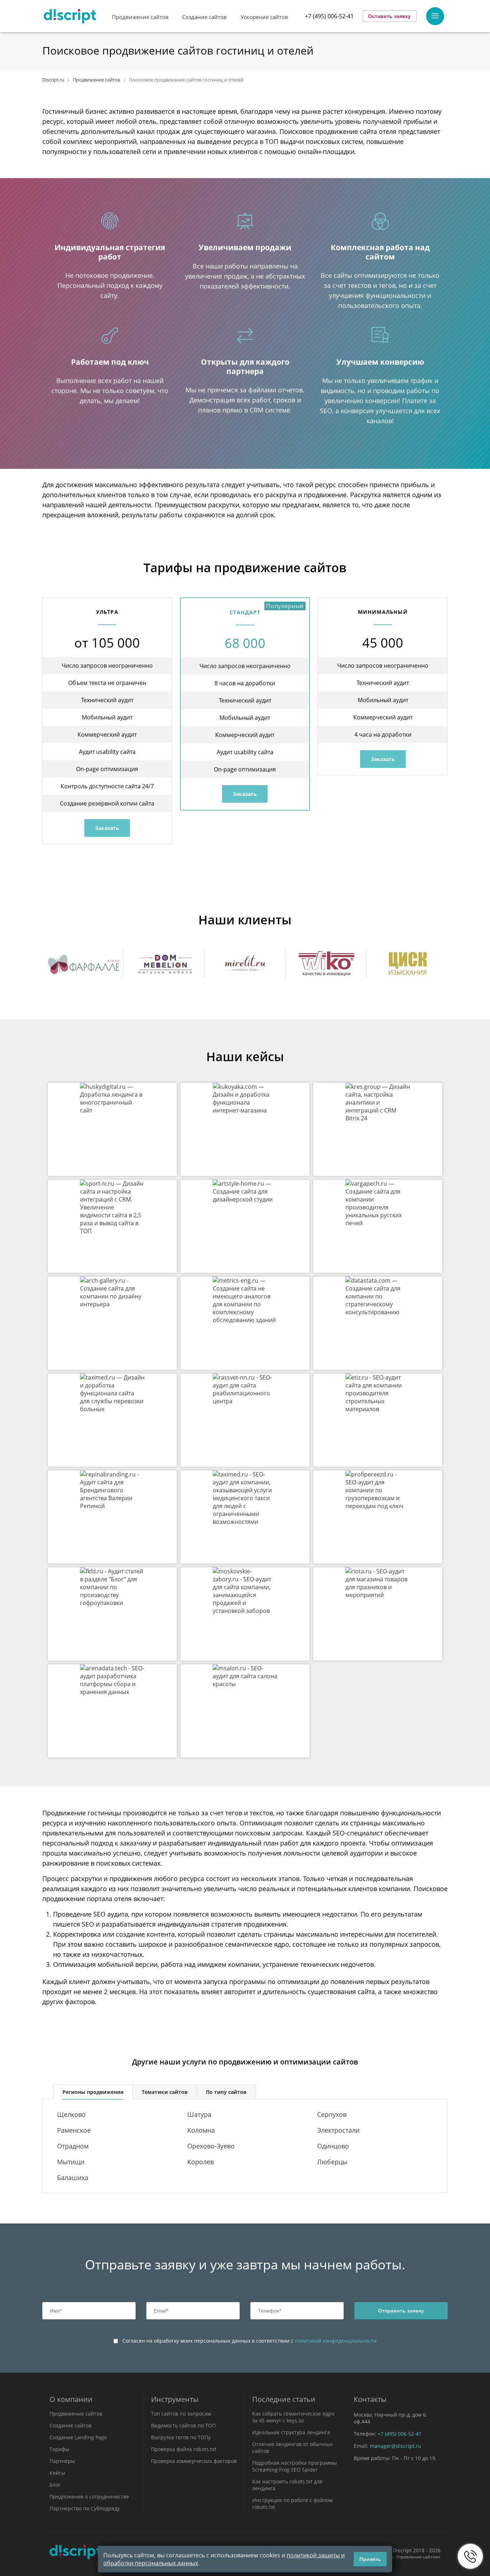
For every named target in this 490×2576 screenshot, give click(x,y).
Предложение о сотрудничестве (89, 2496)
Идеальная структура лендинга (291, 2432)
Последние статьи (284, 2399)
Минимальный (383, 612)
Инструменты (175, 2399)
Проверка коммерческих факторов (194, 2461)
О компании (71, 2399)
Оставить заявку (389, 16)
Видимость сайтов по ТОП (183, 2425)
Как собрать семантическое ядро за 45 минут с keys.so (293, 2417)
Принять (370, 2559)
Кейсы (57, 2473)
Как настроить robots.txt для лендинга (287, 2485)
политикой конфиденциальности (336, 2341)
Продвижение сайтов (140, 17)
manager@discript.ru (395, 2446)
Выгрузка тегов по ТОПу (181, 2437)
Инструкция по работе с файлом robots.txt (292, 2503)
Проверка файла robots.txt (184, 2449)
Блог (55, 2485)
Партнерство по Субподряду (85, 2508)
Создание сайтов (204, 17)
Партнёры (62, 2461)
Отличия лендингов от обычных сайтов (292, 2447)
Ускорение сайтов (264, 17)
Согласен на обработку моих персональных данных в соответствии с (249, 2341)
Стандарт (245, 612)
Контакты (370, 2399)
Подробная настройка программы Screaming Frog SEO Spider (295, 2466)
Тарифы (59, 2449)
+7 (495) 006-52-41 (329, 16)
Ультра (107, 612)
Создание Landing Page (78, 2437)
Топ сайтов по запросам (181, 2414)
